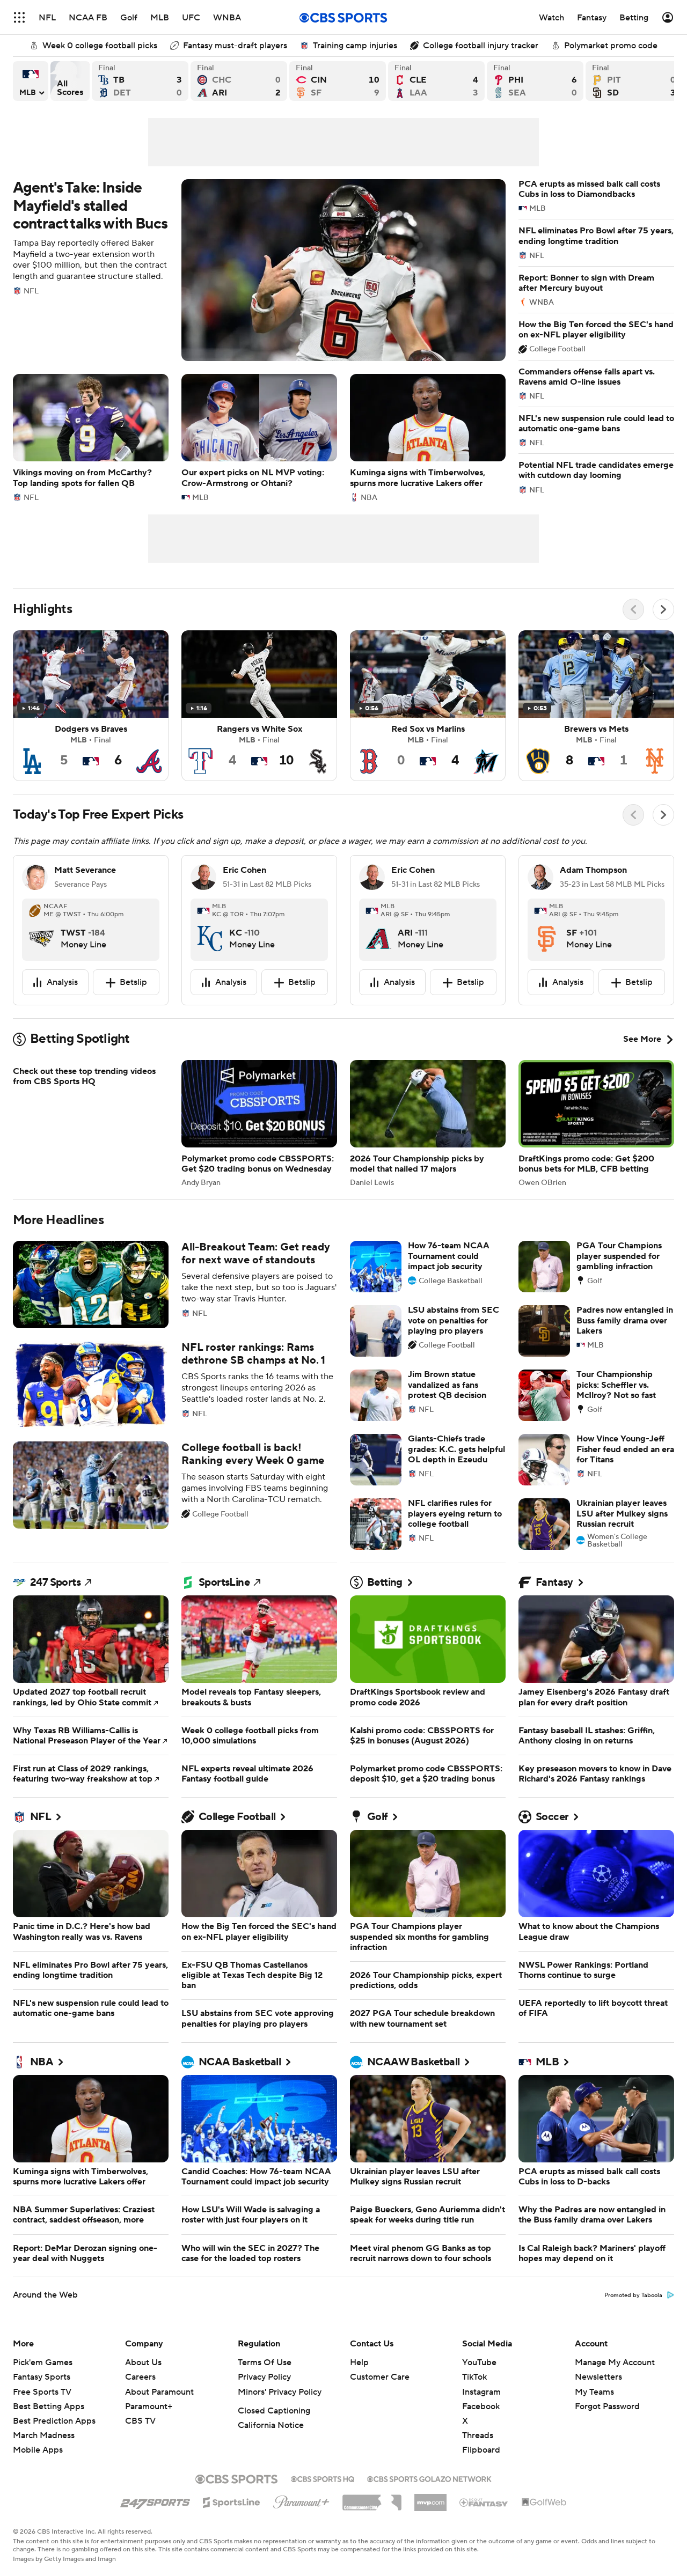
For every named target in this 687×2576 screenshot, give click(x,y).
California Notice (271, 2451)
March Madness (44, 2461)
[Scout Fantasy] (484, 2528)
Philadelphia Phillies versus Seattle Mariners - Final (535, 81)
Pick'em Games (43, 2388)
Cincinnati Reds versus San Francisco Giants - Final (338, 81)
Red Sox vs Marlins (428, 706)
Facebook (481, 2432)
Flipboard (481, 2476)
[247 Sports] (155, 2526)
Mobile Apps (38, 2476)
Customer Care (380, 2403)
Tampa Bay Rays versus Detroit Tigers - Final (140, 81)
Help (359, 2388)
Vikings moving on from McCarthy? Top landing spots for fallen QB (91, 437)
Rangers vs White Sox (259, 706)
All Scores (70, 81)
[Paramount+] (301, 2526)
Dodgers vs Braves (91, 706)
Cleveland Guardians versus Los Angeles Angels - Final (436, 81)
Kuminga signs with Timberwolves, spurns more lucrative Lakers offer (428, 437)
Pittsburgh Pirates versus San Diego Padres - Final (634, 81)
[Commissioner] (372, 2525)
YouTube (479, 2388)
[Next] (663, 609)
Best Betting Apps (49, 2432)
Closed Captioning (274, 2437)
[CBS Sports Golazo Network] (429, 2504)
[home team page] (41, 930)
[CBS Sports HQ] (323, 2504)
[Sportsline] (232, 2527)
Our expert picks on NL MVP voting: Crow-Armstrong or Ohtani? (259, 437)
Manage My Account (615, 2388)
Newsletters (598, 2403)
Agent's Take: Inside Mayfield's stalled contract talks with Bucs (259, 270)
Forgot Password (607, 2432)
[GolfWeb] (544, 2528)
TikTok (474, 2403)
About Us (143, 2388)
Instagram (481, 2418)
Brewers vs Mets (596, 706)
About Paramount (159, 2418)
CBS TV (140, 2447)
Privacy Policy (264, 2403)
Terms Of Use (265, 2388)
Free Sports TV (42, 2418)
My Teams (594, 2418)
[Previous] (633, 609)
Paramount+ (149, 2432)
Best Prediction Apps (54, 2447)
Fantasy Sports (42, 2403)
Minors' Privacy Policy (280, 2418)
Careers (140, 2403)
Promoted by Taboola (633, 2321)
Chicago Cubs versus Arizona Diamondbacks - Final (239, 81)
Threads (478, 2461)
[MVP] (430, 2524)
